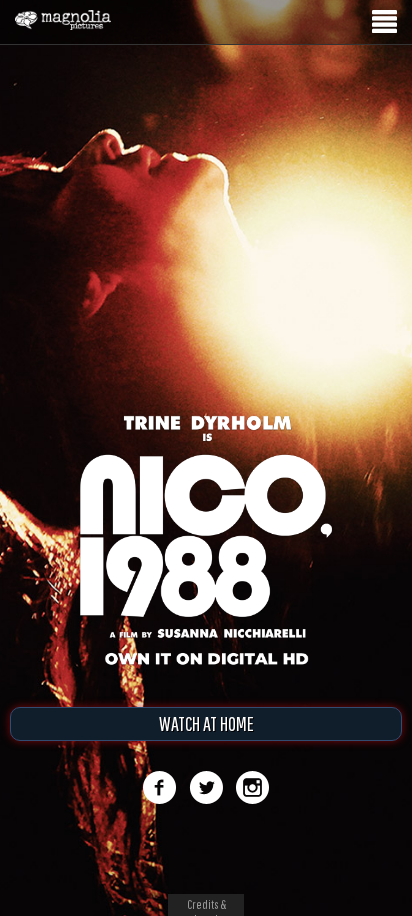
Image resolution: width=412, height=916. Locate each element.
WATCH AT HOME (206, 723)
